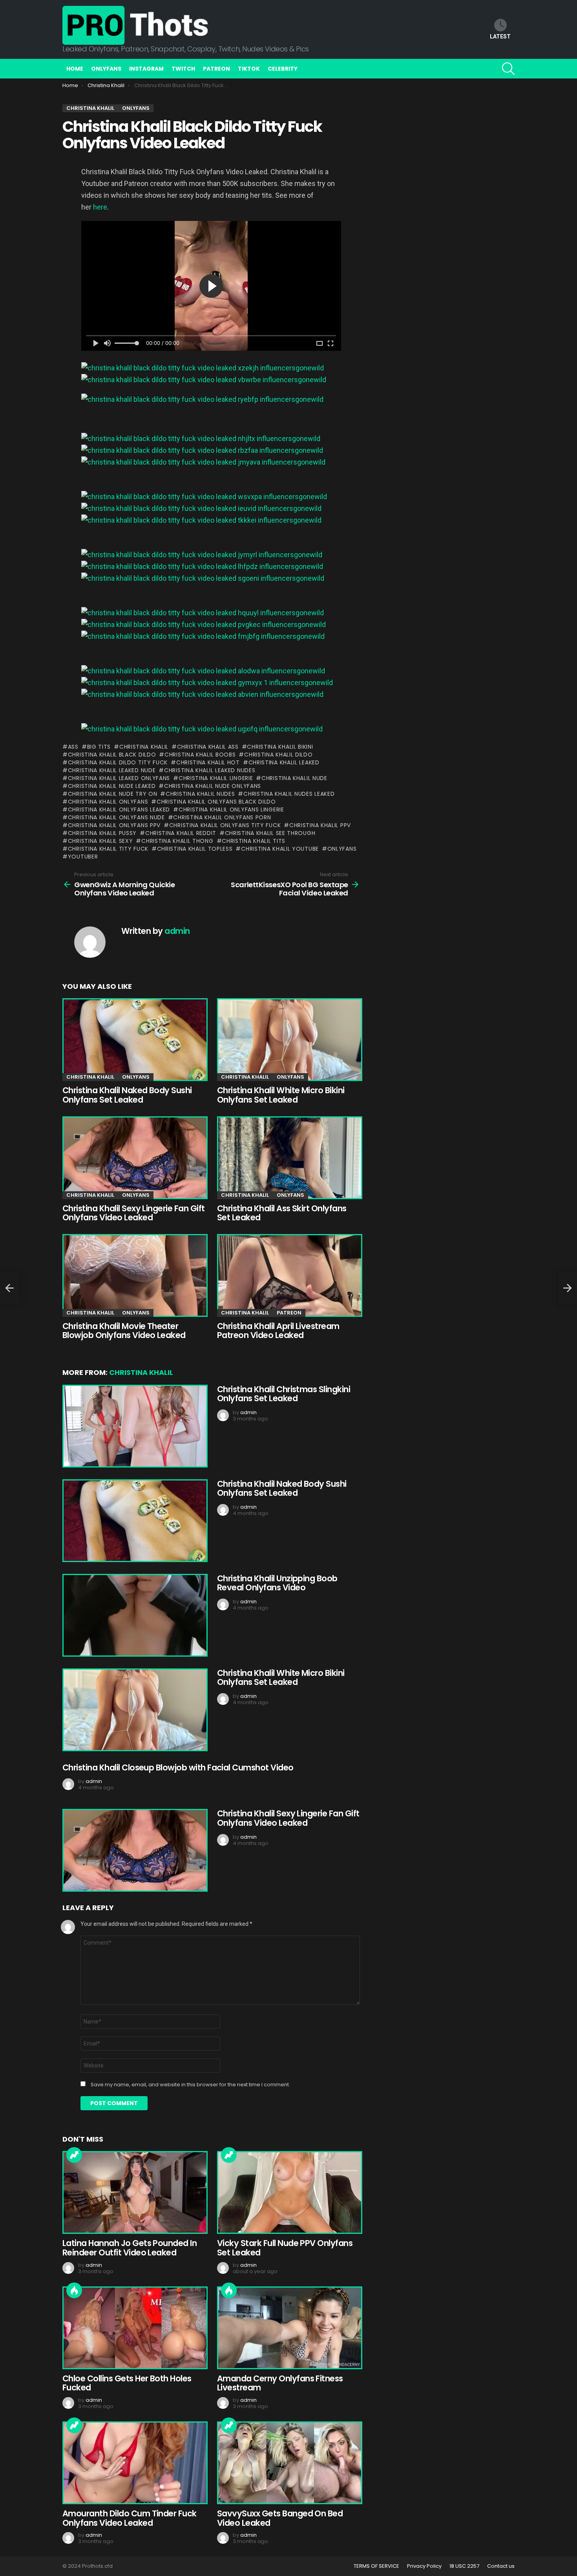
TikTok (249, 69)
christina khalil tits (254, 841)
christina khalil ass (208, 747)
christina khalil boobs (200, 755)
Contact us (501, 2566)
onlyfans (342, 849)
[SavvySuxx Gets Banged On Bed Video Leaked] (288, 2463)
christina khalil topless (195, 849)
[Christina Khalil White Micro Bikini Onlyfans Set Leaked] (288, 1040)
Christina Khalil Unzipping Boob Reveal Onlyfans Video (277, 1583)
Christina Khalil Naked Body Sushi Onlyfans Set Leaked (127, 1095)
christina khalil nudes (200, 794)
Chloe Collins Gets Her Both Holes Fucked (127, 2383)
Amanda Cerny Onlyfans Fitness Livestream (280, 2383)
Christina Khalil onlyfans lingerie (231, 809)
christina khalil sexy (100, 841)
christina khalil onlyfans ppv (114, 825)
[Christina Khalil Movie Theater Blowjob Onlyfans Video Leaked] (134, 1275)
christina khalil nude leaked (112, 786)
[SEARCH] (508, 69)
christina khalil (144, 747)
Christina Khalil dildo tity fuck (118, 762)
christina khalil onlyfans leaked (119, 809)
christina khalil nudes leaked (289, 794)
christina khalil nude (294, 778)
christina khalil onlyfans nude (116, 817)
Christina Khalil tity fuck (108, 849)
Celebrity (283, 69)
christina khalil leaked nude (112, 770)
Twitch (183, 69)
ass (73, 747)
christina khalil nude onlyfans (213, 786)
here (100, 207)
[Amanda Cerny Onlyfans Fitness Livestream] (288, 2328)
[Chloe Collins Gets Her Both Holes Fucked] (134, 2328)
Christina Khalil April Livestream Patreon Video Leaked (278, 1331)
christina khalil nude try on (112, 794)
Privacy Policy (424, 2566)
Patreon (216, 69)
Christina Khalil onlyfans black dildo (216, 802)
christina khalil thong (177, 841)
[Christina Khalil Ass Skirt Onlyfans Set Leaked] (288, 1158)
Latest (500, 36)
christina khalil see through (270, 833)
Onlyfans (106, 69)
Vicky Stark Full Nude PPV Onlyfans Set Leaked (285, 2248)
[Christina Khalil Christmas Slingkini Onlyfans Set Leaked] (134, 1426)
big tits (99, 747)
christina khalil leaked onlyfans (119, 778)
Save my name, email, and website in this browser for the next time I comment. (190, 2085)
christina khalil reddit (181, 833)
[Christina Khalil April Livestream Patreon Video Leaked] (288, 1275)
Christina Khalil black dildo (112, 755)
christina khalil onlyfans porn (222, 817)
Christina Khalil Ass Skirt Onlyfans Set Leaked (282, 1213)
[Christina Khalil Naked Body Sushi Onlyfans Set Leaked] (134, 1040)
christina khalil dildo (278, 755)
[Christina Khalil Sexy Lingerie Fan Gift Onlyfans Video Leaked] (134, 1158)
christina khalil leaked (284, 762)
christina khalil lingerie (216, 778)
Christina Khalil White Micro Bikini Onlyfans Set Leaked (281, 1095)
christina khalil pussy (102, 833)
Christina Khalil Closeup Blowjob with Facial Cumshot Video (178, 1767)
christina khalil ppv (320, 825)
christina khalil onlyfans (108, 802)
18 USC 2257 (464, 2566)
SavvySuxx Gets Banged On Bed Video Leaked (280, 2518)
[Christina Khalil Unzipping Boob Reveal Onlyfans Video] (134, 1615)
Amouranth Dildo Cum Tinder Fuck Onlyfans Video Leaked (130, 2518)
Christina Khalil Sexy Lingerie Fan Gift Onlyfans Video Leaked (134, 1213)
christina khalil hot (208, 762)
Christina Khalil (90, 1077)
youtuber (83, 857)
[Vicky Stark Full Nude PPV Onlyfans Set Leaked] (288, 2192)
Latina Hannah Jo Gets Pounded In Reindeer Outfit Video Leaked (130, 2248)
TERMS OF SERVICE (376, 2566)
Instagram (146, 69)
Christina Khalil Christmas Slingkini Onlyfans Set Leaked (284, 1394)
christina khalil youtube (280, 849)
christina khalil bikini (280, 747)
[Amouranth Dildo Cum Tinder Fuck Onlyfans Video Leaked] (134, 2463)
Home (75, 69)
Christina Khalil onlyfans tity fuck (225, 825)
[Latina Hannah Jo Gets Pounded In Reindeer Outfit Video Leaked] (134, 2192)
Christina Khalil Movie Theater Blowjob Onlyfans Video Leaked (124, 1331)
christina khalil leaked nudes (210, 770)
